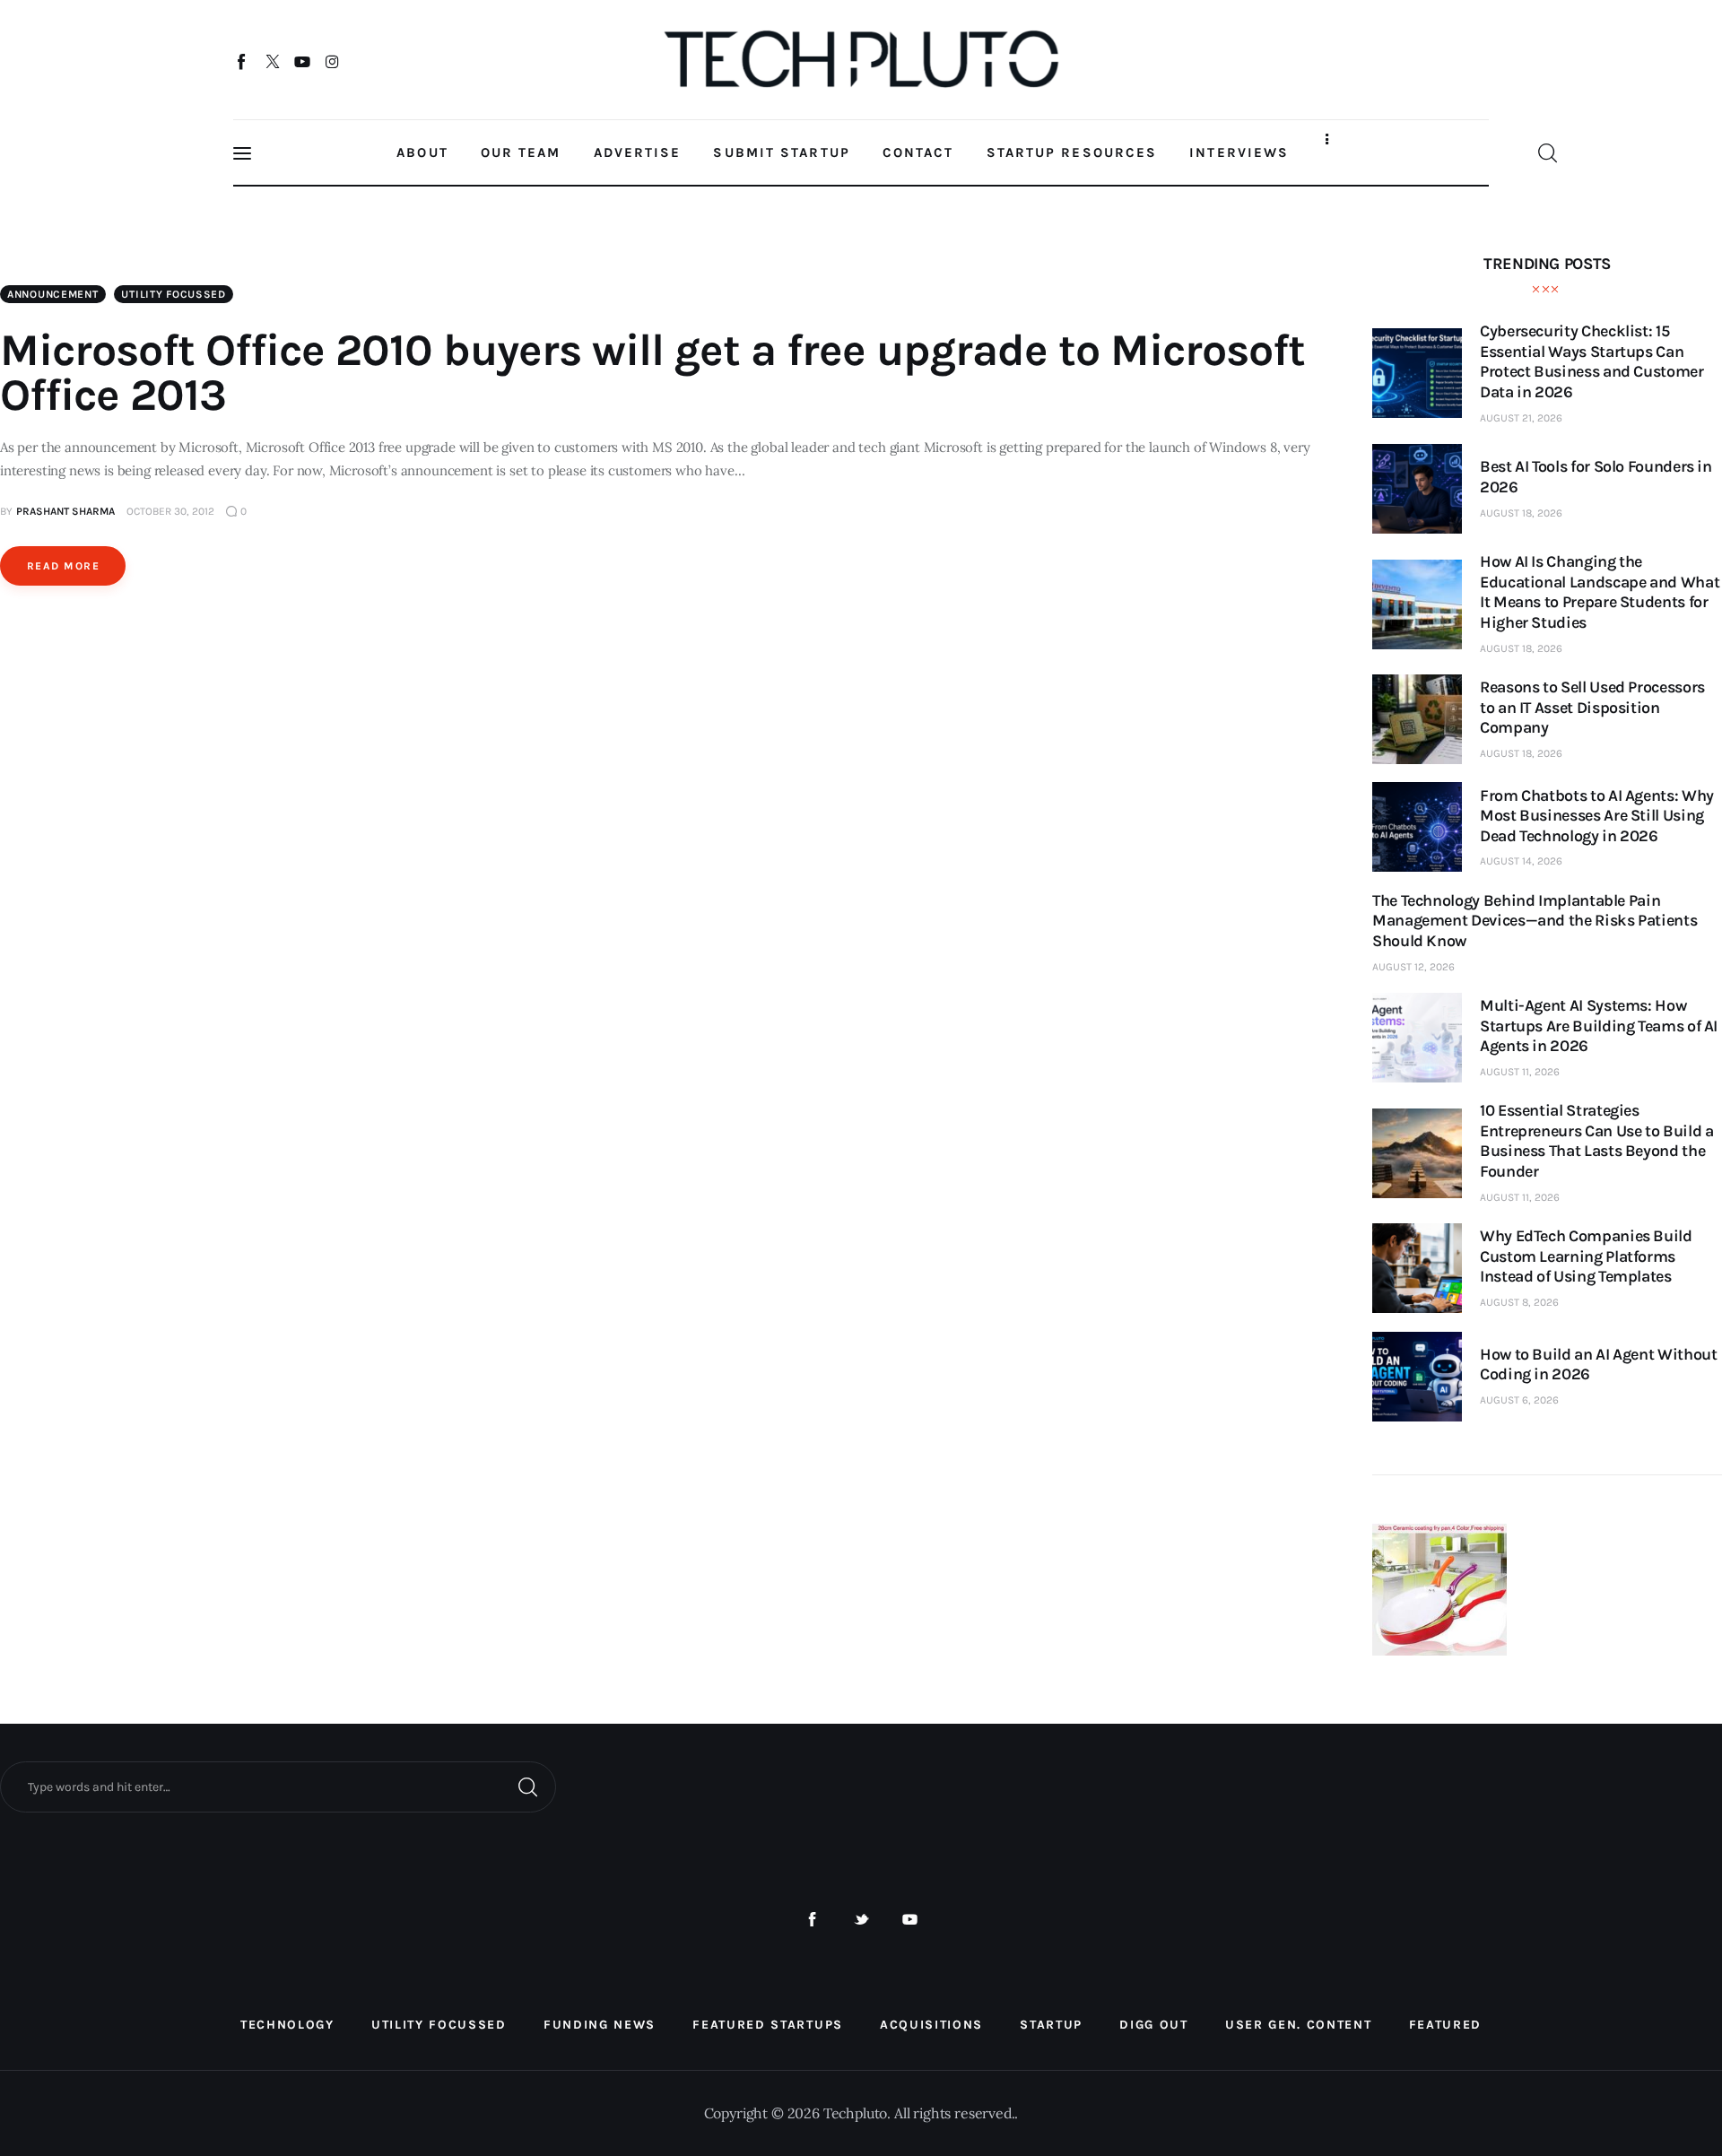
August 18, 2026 (1521, 513)
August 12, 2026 (1413, 967)
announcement (53, 294)
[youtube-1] (910, 1920)
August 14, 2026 (1521, 861)
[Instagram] (332, 61)
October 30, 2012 (170, 511)
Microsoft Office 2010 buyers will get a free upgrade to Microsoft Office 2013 (652, 373)
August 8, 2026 (1519, 1302)
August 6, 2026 (1519, 1400)
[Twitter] (272, 61)
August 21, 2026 (1521, 418)
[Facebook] (243, 61)
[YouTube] (303, 61)
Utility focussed (174, 294)
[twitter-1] (861, 1920)
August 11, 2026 (1520, 1072)
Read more (63, 566)
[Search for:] (278, 1786)
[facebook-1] (812, 1920)
